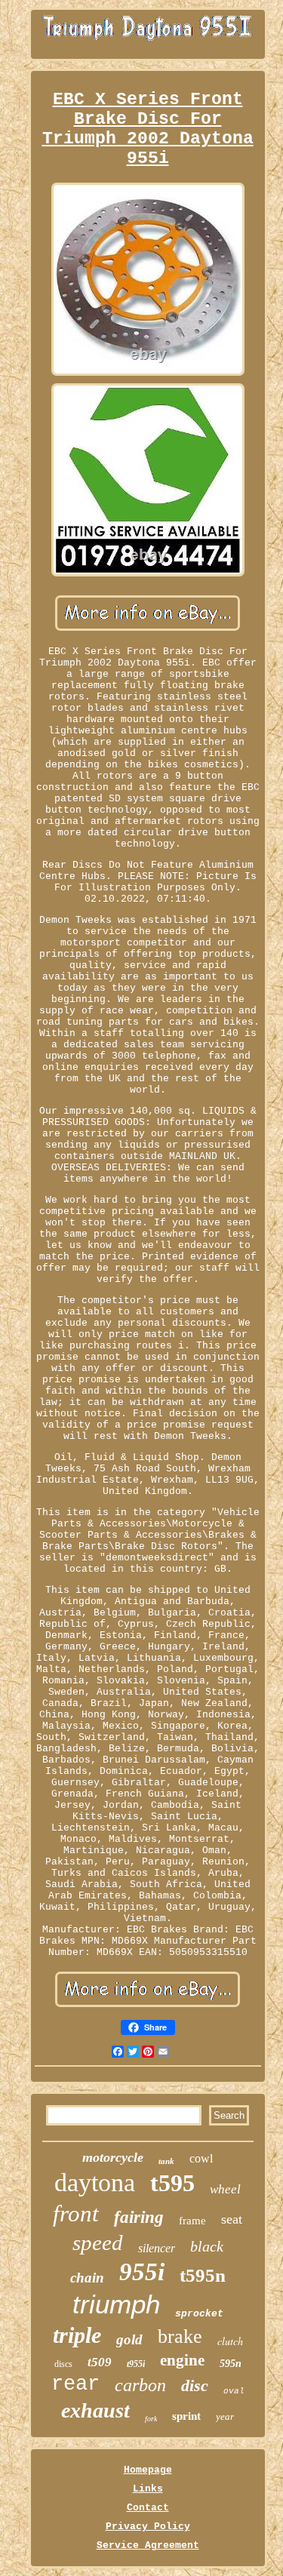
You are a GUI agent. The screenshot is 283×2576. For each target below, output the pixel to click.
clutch (230, 2341)
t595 (172, 2183)
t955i (136, 2364)
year (225, 2416)
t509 (100, 2362)
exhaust (95, 2410)
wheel (225, 2189)
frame (192, 2221)
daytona (95, 2183)
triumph (116, 2304)
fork (151, 2419)
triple (77, 2335)
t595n (203, 2275)
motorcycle (113, 2157)
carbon (140, 2385)
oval (234, 2391)
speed (98, 2242)
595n (231, 2364)
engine (182, 2360)
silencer (157, 2248)
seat (232, 2219)
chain (87, 2278)
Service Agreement (148, 2545)
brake (180, 2336)
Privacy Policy (148, 2527)
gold (129, 2339)
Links (148, 2489)
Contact (148, 2508)
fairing (139, 2217)
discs (63, 2364)
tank (166, 2161)
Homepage (148, 2470)
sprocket (199, 2314)
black (207, 2246)
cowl (201, 2158)
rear (75, 2384)
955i (142, 2272)
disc (195, 2385)
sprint (186, 2416)
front (76, 2213)
